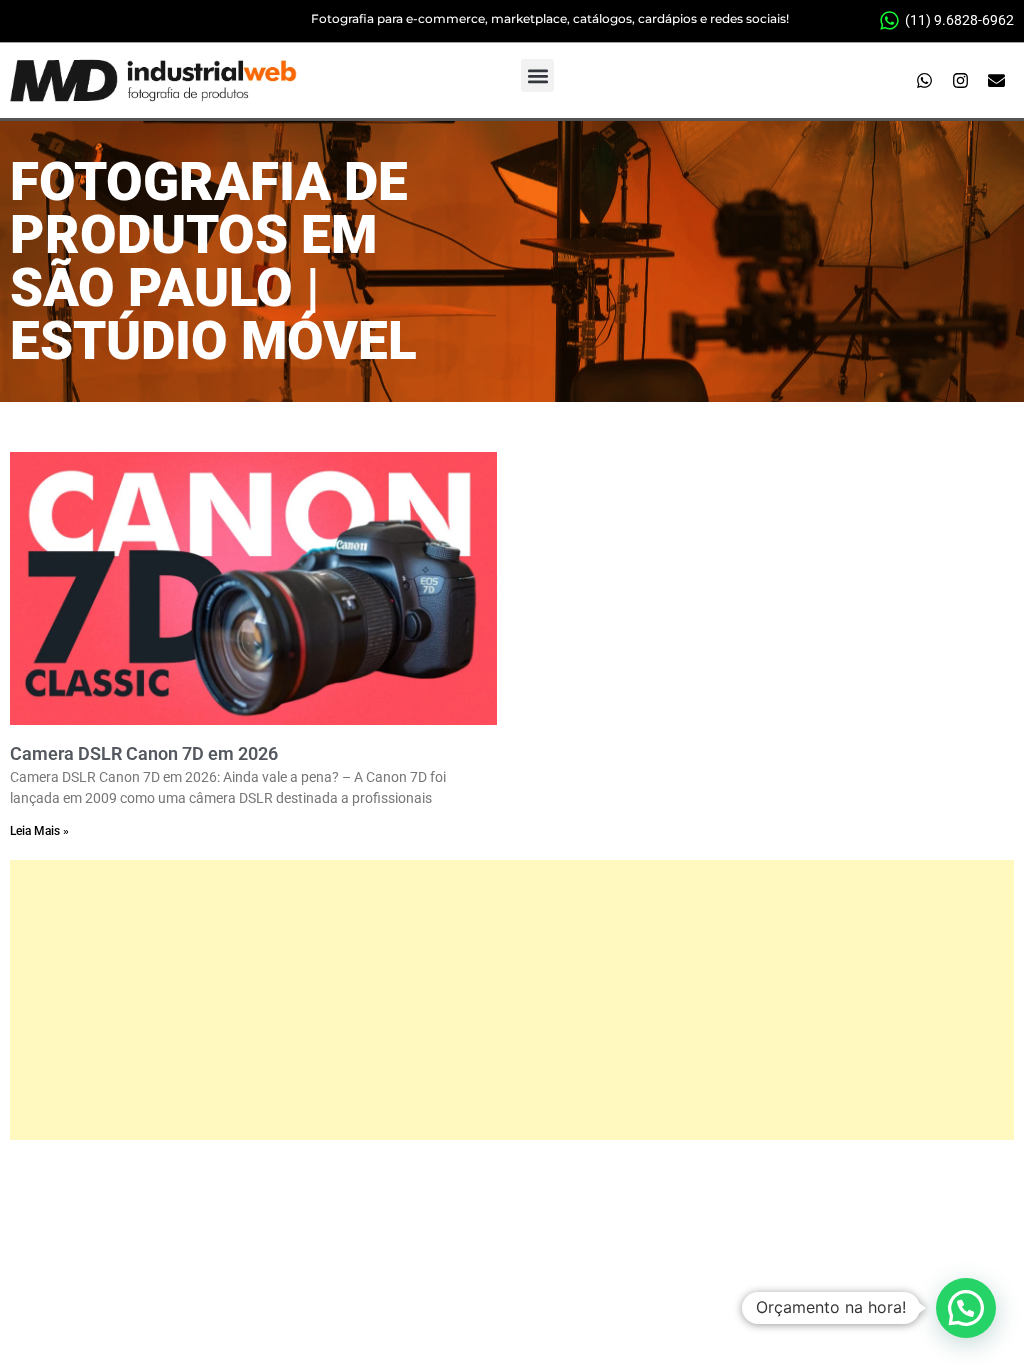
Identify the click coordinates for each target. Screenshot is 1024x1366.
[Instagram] (961, 81)
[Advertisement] (512, 1000)
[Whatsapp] (925, 81)
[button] (537, 75)
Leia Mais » (39, 831)
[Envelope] (997, 81)
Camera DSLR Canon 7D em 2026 (144, 753)
